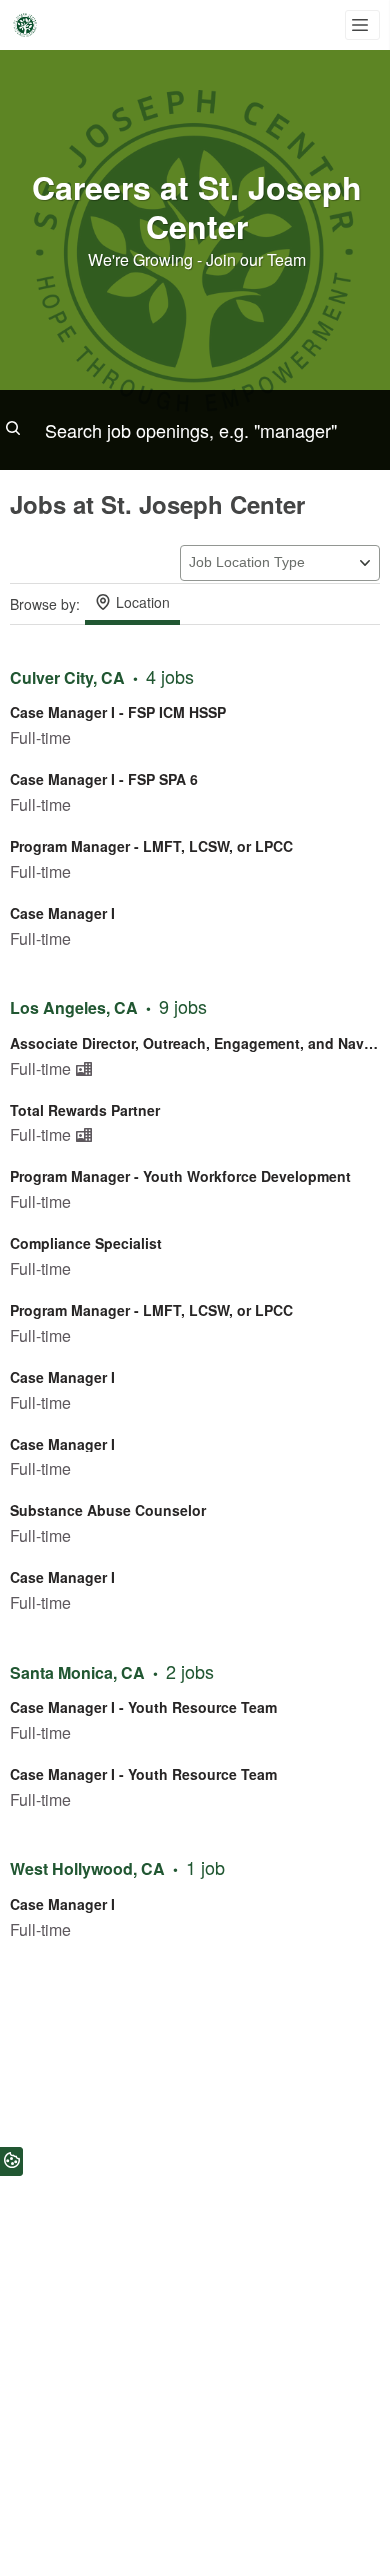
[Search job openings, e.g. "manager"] (195, 430)
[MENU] (362, 25)
